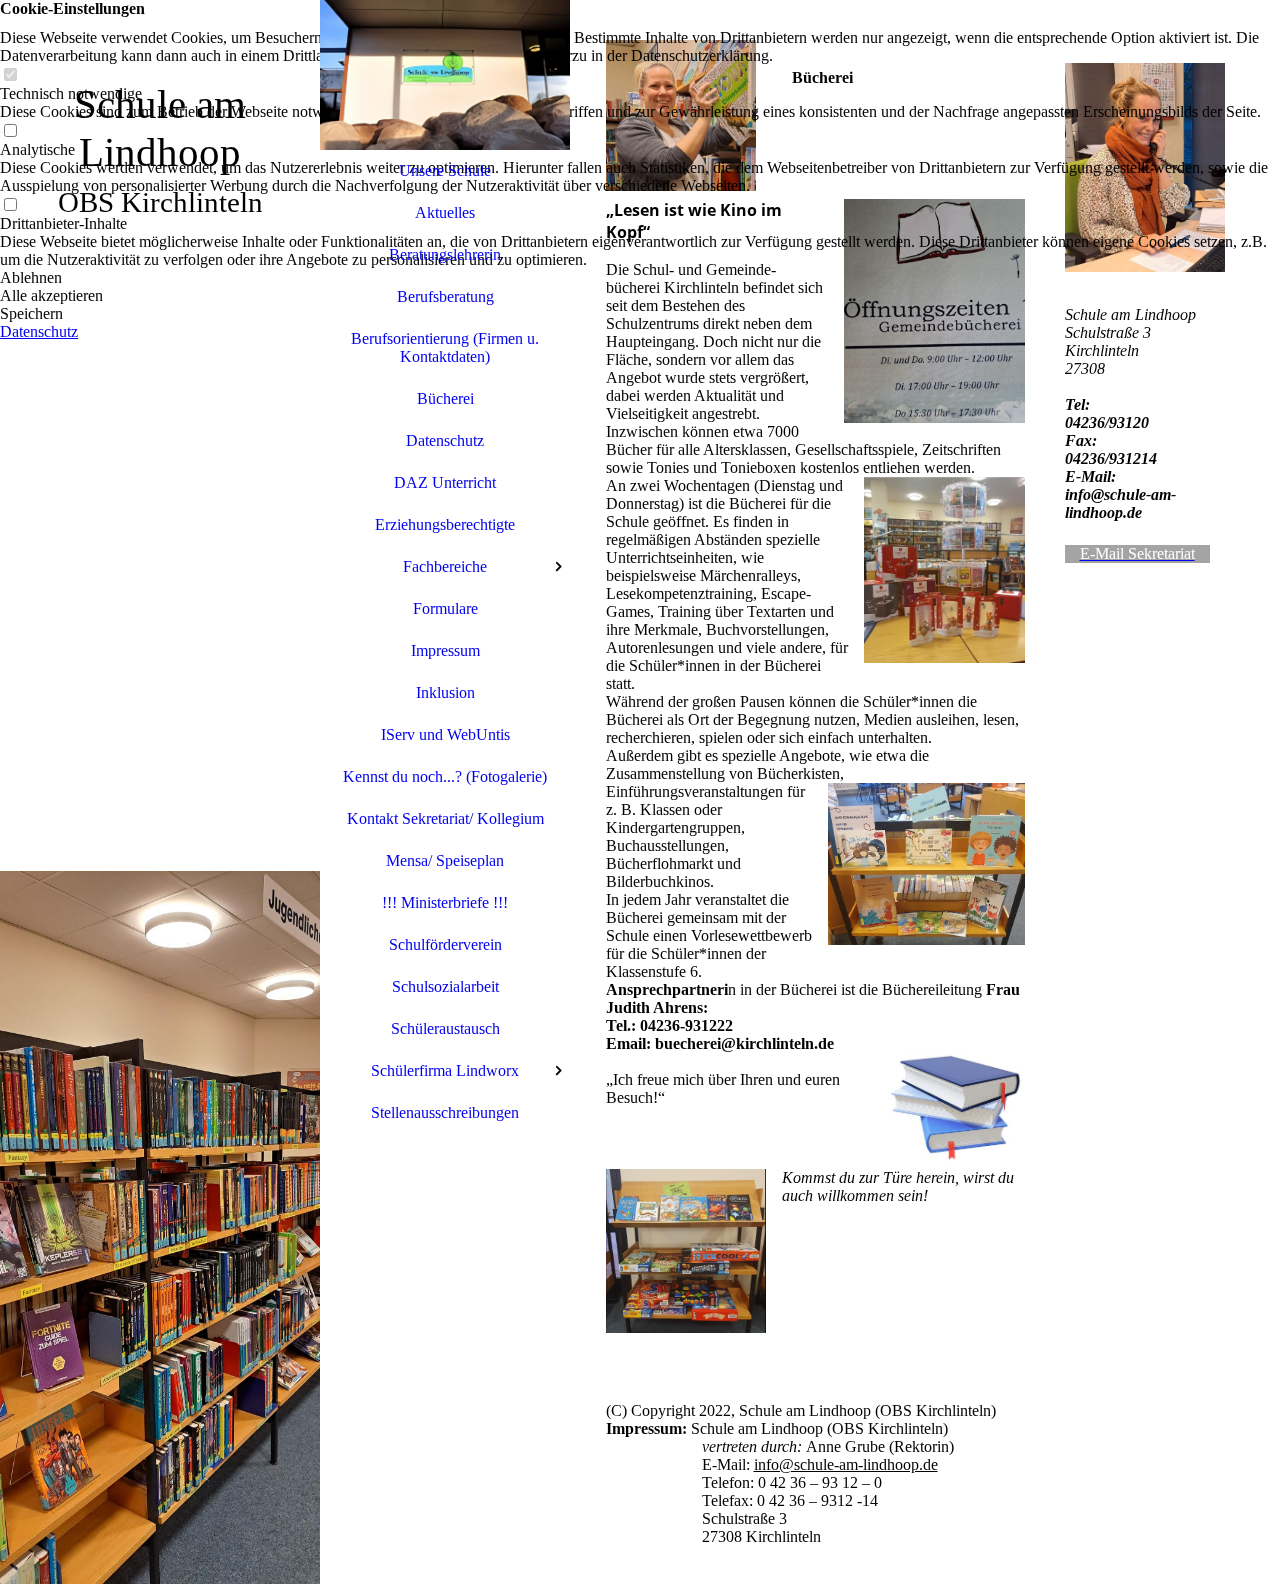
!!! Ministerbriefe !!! (445, 902)
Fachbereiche (445, 566)
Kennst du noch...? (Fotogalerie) (445, 776)
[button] (640, 278)
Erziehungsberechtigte (445, 524)
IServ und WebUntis (445, 734)
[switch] (10, 75)
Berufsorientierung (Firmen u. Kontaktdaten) (445, 347)
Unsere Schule (445, 170)
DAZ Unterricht (445, 482)
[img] (160, 792)
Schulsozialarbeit (445, 986)
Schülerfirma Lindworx (445, 1070)
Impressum (445, 650)
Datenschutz (445, 440)
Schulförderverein (445, 944)
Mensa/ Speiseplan (445, 860)
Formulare (445, 608)
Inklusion (445, 692)
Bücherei (445, 398)
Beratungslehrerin (445, 254)
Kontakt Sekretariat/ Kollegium (445, 818)
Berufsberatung (445, 296)
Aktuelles (445, 212)
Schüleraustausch (445, 1028)
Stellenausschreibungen (445, 1112)
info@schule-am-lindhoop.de (846, 1464)
